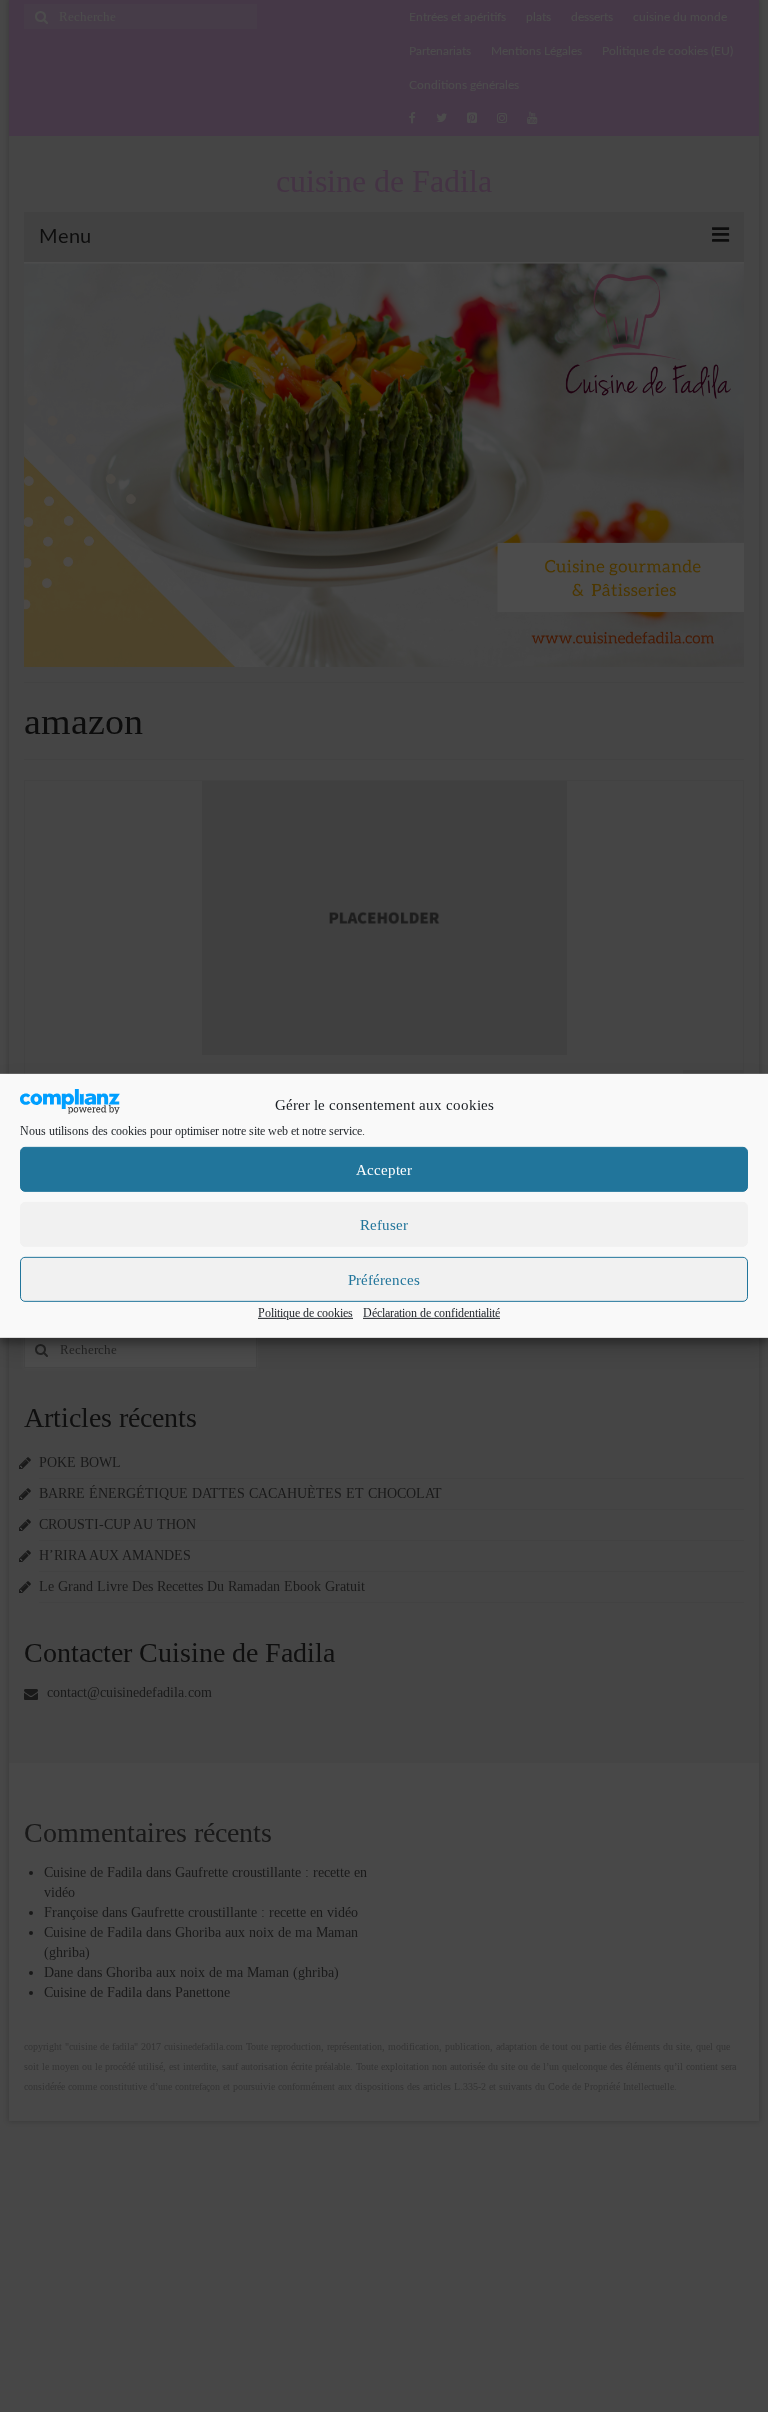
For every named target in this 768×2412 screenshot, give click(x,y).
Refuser (384, 1225)
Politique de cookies (305, 1313)
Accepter (384, 1170)
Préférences (384, 1280)
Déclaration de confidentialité (431, 1313)
